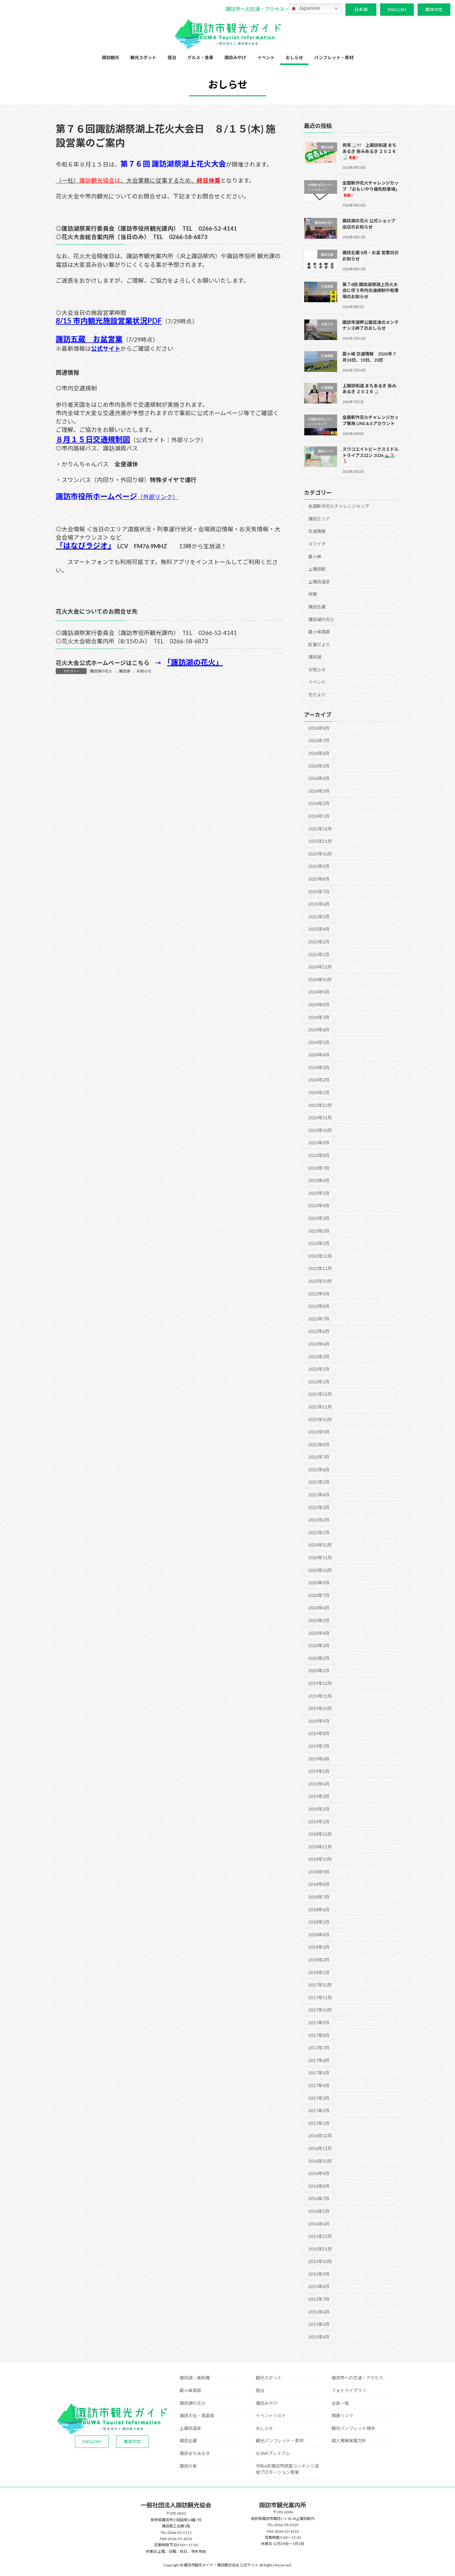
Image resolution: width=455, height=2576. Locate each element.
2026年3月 (319, 791)
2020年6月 (319, 1608)
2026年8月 (319, 728)
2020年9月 (319, 1583)
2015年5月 (319, 2324)
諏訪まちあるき (195, 2453)
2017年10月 (320, 2010)
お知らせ (144, 671)
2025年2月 (319, 942)
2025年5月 (319, 917)
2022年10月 (320, 1281)
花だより (317, 695)
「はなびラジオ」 (84, 545)
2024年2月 (319, 1080)
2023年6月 (319, 1180)
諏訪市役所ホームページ (96, 496)
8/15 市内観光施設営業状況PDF (109, 321)
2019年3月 (319, 1796)
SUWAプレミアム (273, 2453)
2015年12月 (320, 2236)
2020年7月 (319, 1595)
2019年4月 (319, 1784)
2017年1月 (319, 2123)
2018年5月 (319, 1922)
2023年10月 (320, 1130)
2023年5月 (319, 1193)
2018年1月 (319, 1972)
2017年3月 (319, 2098)
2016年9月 (319, 2173)
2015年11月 (320, 2249)
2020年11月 (320, 1558)
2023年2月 (319, 1231)
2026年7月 (319, 740)
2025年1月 (319, 954)
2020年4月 (319, 1633)
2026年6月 (319, 753)
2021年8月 (319, 1445)
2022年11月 (320, 1268)
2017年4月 (319, 2085)
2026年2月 (319, 803)
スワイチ (317, 544)
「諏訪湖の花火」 (195, 662)
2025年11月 (320, 841)
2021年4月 (319, 1495)
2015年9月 (319, 2274)
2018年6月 (319, 1910)
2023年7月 (319, 1168)
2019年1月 (319, 1821)
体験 (313, 594)
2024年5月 (319, 1042)
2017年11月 (320, 1997)
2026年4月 (319, 778)
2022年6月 (319, 1331)
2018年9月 (319, 1872)
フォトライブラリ (349, 2390)
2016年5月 (319, 2211)
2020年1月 (319, 1671)
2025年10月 (320, 854)
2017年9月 (319, 2023)
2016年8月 (319, 2186)
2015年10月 (320, 2261)
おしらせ (264, 2428)
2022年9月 (319, 1293)
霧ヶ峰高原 (319, 632)
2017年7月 (319, 2048)
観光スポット (269, 2378)
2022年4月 (319, 1344)
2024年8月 (319, 1005)
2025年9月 (319, 866)
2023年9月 (319, 1143)
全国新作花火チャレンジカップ (339, 506)
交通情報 (317, 531)
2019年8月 (319, 1733)
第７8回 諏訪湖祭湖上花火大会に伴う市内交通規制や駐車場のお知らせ (370, 290)
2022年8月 (319, 1306)
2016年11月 (320, 2148)
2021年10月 (320, 1419)
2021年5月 (319, 1482)
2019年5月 (319, 1771)
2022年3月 (319, 1356)
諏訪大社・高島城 (197, 2415)
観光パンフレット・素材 (280, 2441)
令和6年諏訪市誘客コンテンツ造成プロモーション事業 (287, 2469)
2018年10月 (320, 1859)
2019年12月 (320, 1683)
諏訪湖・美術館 (195, 2378)
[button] (257, 9)
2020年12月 (320, 1545)
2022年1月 (319, 1382)
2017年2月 (319, 2110)
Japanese (309, 8)
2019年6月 (319, 1758)
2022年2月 (319, 1369)
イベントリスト (271, 2415)
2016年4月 (319, 2224)
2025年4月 (319, 929)
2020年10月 (320, 1570)
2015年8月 (319, 2286)
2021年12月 (320, 1394)
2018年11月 (320, 1847)
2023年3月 (319, 1218)
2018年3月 (319, 1947)
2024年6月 (319, 1030)
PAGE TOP (439, 2493)
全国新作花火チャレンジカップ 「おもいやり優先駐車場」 (371, 189)
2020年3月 (319, 1645)
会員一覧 (340, 2403)
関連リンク (342, 2415)
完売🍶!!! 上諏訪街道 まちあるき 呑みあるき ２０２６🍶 (369, 151)
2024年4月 (319, 1055)
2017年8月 (319, 2035)
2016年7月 (319, 2198)
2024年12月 (320, 967)
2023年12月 (320, 1105)
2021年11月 (320, 1407)
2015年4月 (319, 2337)
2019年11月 (320, 1696)
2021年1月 (319, 1532)
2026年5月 (319, 766)
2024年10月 (320, 979)
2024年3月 (319, 1067)
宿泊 (260, 2390)
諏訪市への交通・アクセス (357, 2378)
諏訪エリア (319, 519)
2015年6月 (319, 2312)
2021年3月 (319, 1507)
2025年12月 (320, 829)
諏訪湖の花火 (101, 671)
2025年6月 (319, 904)
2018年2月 (319, 1960)
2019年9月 (319, 1721)
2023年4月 (319, 1205)
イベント (317, 682)
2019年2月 (319, 1809)
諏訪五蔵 (317, 607)
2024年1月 (319, 1092)
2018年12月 (320, 1834)
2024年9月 (319, 992)
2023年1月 (319, 1243)
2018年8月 (319, 1884)
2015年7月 (319, 2299)
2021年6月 (319, 1470)
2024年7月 (319, 1017)
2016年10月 (320, 2161)
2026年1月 (319, 816)
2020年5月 (319, 1620)
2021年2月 (319, 1520)
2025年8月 (319, 879)
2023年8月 (319, 1155)
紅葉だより (319, 644)
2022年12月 (320, 1256)
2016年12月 (320, 2136)
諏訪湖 (124, 671)
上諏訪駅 (317, 569)
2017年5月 (319, 2073)
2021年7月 (319, 1457)
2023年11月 (320, 1118)
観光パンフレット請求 (353, 2428)
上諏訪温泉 (319, 582)
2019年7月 (319, 1746)
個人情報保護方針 (349, 2441)
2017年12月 (320, 1985)
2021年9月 (319, 1432)
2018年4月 (319, 1935)
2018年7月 (319, 1897)
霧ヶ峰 (315, 556)
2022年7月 (319, 1319)
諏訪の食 (188, 2466)
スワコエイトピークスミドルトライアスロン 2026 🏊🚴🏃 (370, 455)
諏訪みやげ (266, 2403)
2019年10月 (320, 1708)
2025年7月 (319, 891)
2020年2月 (319, 1658)
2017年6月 (319, 2060)
